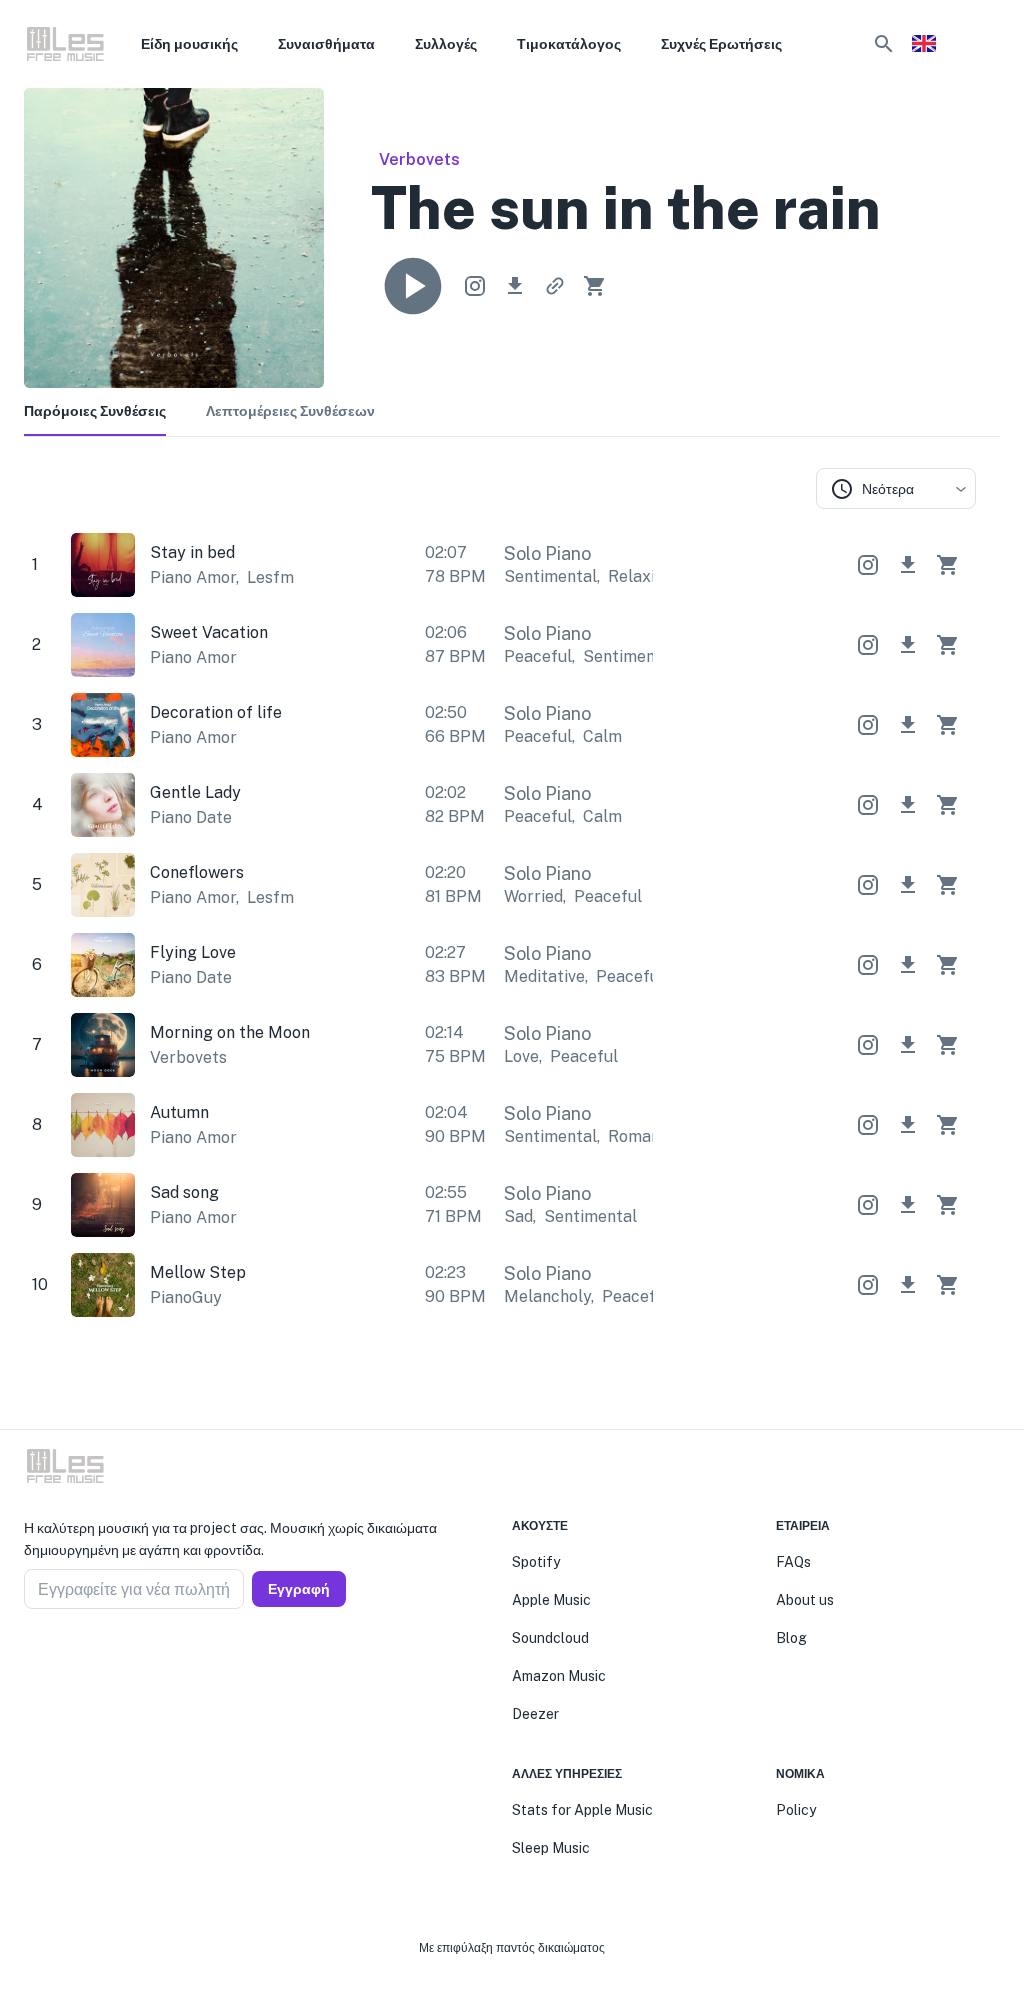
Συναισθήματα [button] (326, 44)
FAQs (793, 1562)
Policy (796, 1810)
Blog (791, 1638)
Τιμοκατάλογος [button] (569, 44)
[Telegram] (80, 1657)
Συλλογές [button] (446, 44)
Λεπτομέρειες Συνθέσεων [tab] (290, 411)
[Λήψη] (515, 286)
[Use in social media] (475, 286)
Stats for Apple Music (582, 1810)
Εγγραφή (299, 1589)
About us (805, 1600)
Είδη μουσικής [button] (189, 44)
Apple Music (551, 1600)
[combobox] (896, 488)
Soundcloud (550, 1638)
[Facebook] (32, 1657)
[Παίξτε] (413, 286)
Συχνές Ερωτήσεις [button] (721, 44)
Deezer (535, 1714)
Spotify (536, 1562)
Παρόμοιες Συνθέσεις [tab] (95, 411)
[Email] (104, 1657)
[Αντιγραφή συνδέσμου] (555, 286)
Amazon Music (559, 1676)
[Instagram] (56, 1657)
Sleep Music (551, 1848)
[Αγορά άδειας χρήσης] (595, 286)
